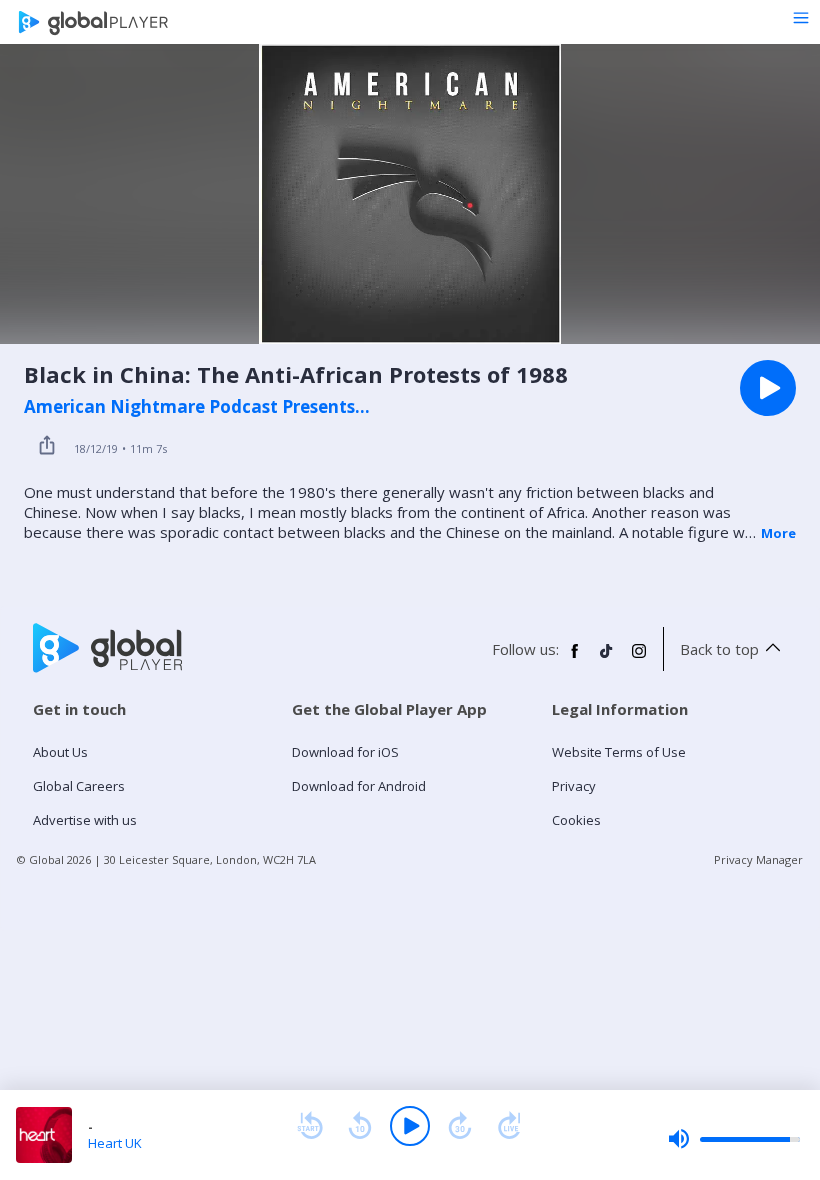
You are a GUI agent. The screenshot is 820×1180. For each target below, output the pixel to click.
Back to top (719, 649)
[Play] (410, 1126)
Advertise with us (85, 820)
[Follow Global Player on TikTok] (607, 659)
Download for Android (359, 786)
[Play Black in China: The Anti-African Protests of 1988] (768, 388)
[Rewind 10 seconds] (360, 1126)
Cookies (576, 820)
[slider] (734, 1139)
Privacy (574, 786)
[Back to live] (510, 1126)
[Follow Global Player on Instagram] (639, 659)
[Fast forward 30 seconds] (460, 1126)
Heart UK (115, 1143)
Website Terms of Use (619, 752)
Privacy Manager (758, 859)
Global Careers (79, 786)
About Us (60, 752)
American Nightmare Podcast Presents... (197, 407)
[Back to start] (310, 1126)
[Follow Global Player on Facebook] (575, 659)
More (778, 533)
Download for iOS (345, 752)
